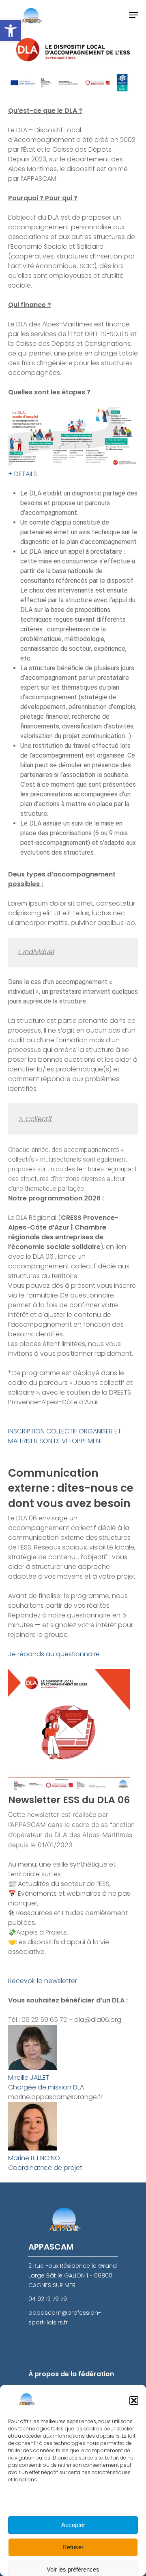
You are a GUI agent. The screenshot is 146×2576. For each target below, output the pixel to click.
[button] (11, 31)
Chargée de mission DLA (46, 2087)
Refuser (73, 2547)
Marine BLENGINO (34, 2158)
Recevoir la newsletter (43, 1981)
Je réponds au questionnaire (54, 1654)
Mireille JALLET (29, 2078)
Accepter (73, 2525)
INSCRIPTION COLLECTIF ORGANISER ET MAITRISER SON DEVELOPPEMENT (65, 1436)
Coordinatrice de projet (45, 2168)
